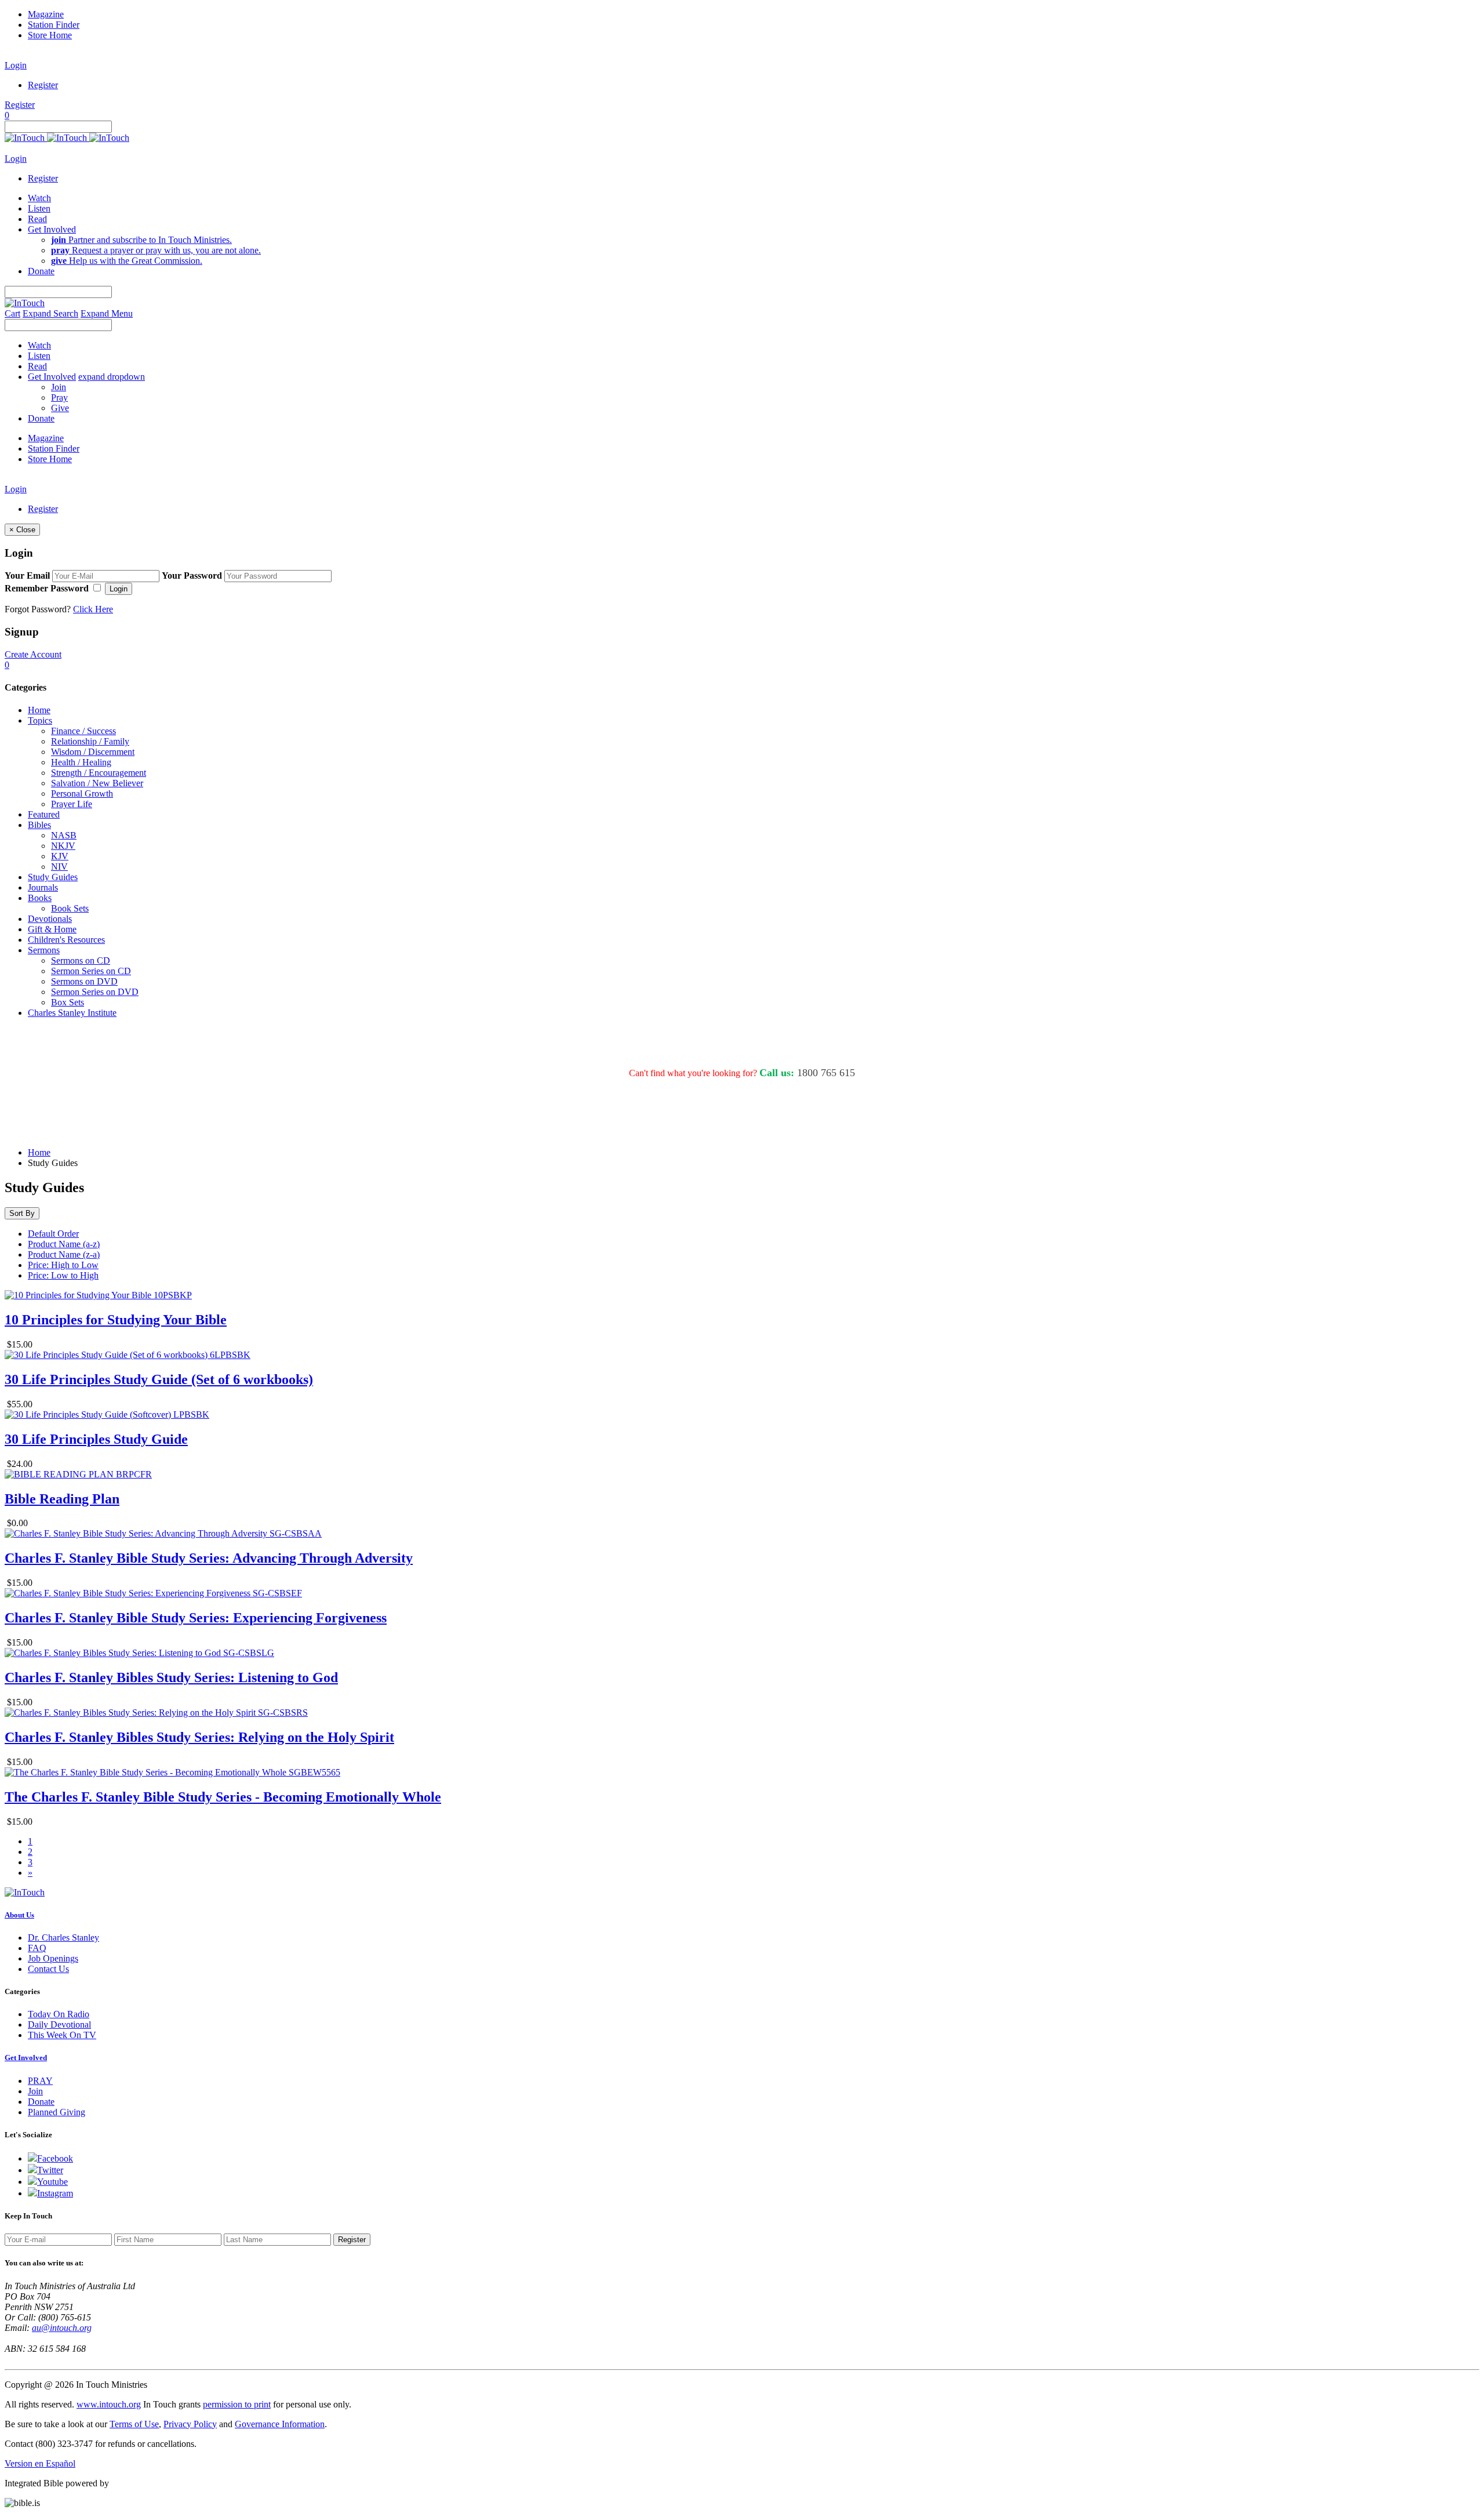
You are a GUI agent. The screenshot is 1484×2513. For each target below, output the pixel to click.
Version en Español (40, 2463)
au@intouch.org (62, 2328)
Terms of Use (134, 2424)
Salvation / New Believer (97, 783)
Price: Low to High (63, 1275)
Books (40, 898)
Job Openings (53, 1958)
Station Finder (54, 25)
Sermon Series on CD (91, 971)
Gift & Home (52, 929)
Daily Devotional (59, 2024)
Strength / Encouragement (99, 773)
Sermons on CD (81, 960)
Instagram (55, 2193)
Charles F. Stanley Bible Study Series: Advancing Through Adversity (209, 1558)
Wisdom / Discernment (93, 752)
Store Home (50, 35)
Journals (43, 887)
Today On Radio (59, 2014)
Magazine (46, 14)
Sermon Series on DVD (95, 992)
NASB (64, 835)
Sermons (44, 950)
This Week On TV (62, 2035)
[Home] (67, 138)
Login (16, 65)
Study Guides (53, 877)
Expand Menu (107, 313)
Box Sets (68, 1002)
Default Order (53, 1234)
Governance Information (280, 2424)
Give (60, 408)
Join (59, 387)
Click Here (93, 609)
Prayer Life (72, 804)
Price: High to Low (63, 1265)
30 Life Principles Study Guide (96, 1439)
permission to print (237, 2404)
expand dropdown (112, 377)
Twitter (50, 2170)
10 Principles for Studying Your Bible (116, 1320)
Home (39, 710)
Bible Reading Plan (62, 1499)
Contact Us (48, 1969)
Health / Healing (81, 762)
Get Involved (26, 2058)
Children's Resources (66, 940)
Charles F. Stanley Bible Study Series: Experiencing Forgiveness (196, 1618)
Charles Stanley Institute (72, 1013)
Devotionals (50, 919)
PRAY (40, 2081)
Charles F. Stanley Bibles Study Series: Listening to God (171, 1677)
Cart (12, 313)
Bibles (39, 825)
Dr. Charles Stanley (63, 1938)
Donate (41, 2102)
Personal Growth (82, 794)
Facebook (55, 2158)
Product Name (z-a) (64, 1254)
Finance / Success (83, 731)
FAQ (37, 1948)
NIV (59, 867)
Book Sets (70, 908)
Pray (59, 397)
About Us (19, 1915)
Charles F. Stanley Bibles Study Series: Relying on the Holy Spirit (199, 1737)
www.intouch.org (109, 2404)
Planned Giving (57, 2112)
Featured (44, 814)
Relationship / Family (90, 741)
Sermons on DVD (84, 981)
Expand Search (50, 313)
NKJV (63, 846)
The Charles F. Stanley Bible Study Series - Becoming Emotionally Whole (223, 1797)
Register (43, 85)
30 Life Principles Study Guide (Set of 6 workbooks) (159, 1379)
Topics (40, 720)
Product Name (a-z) (64, 1244)
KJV (60, 856)
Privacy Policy (190, 2424)
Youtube (52, 2182)
